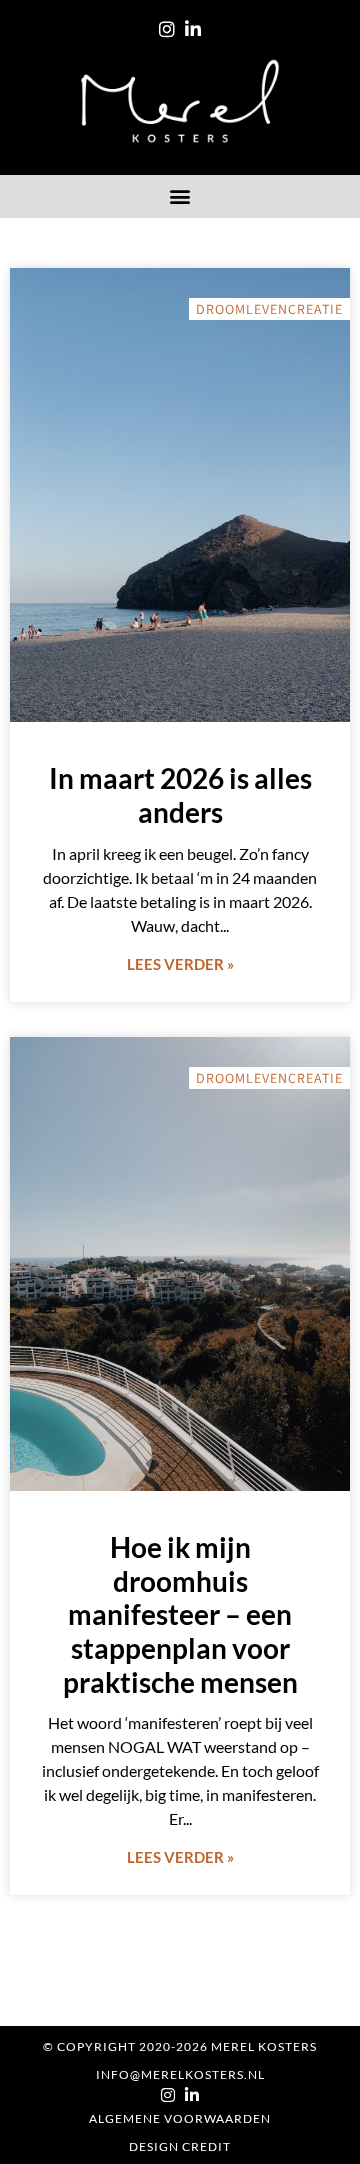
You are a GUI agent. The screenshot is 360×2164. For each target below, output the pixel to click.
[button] (180, 196)
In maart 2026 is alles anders (180, 795)
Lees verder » (180, 964)
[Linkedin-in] (193, 29)
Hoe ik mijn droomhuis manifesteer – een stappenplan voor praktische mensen (180, 1614)
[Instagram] (167, 29)
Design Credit (180, 2146)
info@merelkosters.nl (180, 2074)
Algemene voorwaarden (180, 2118)
